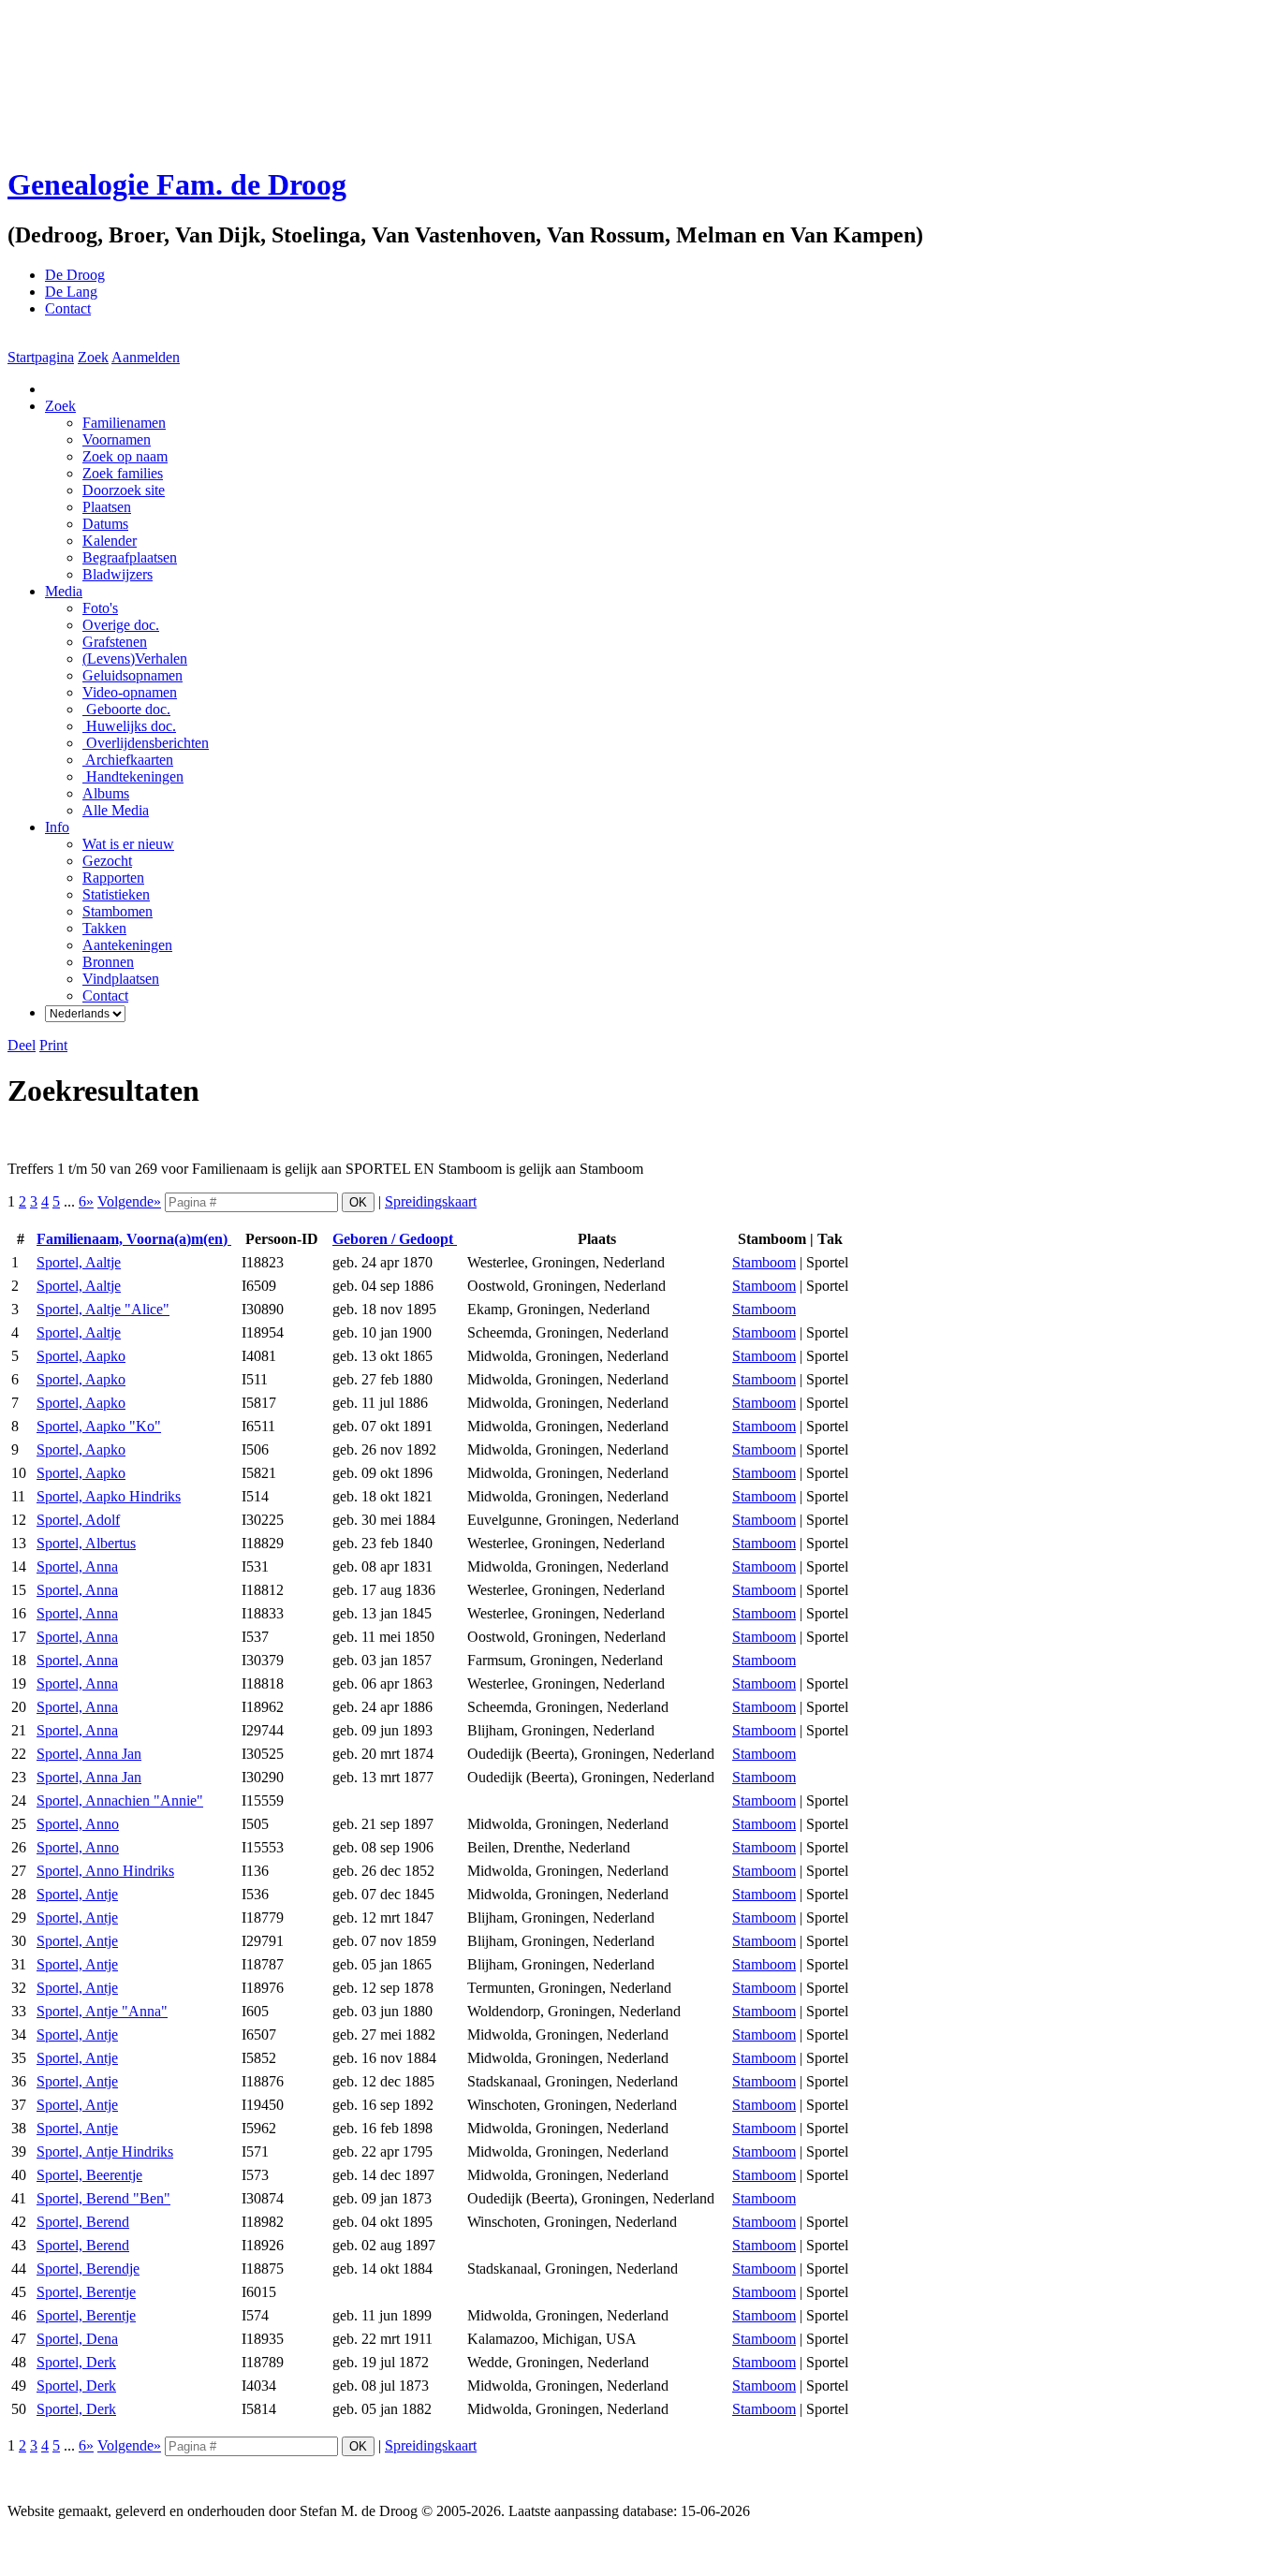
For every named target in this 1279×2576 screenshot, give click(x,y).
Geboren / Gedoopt (395, 1239)
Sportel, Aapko (81, 1356)
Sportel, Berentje (86, 2292)
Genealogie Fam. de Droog (177, 184)
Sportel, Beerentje (89, 2175)
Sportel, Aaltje (79, 1262)
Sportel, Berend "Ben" (103, 2198)
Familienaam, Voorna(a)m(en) (134, 1239)
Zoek (93, 357)
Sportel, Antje (77, 1894)
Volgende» (129, 1201)
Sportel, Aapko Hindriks (109, 1496)
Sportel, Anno (78, 1824)
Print (53, 1045)
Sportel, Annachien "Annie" (120, 1800)
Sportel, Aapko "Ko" (99, 1426)
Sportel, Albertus (86, 1543)
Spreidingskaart (431, 1201)
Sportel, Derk (76, 2362)
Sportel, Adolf (78, 1520)
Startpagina (41, 357)
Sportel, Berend (83, 2222)
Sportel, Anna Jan (89, 1754)
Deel (22, 1045)
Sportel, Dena (77, 2339)
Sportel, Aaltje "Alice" (103, 1309)
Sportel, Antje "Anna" (102, 2011)
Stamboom (764, 1262)
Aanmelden (146, 357)
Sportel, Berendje (88, 2269)
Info (57, 827)
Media (64, 591)
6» (86, 1201)
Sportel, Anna (77, 1566)
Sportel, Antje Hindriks (105, 2152)
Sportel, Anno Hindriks (105, 1871)
